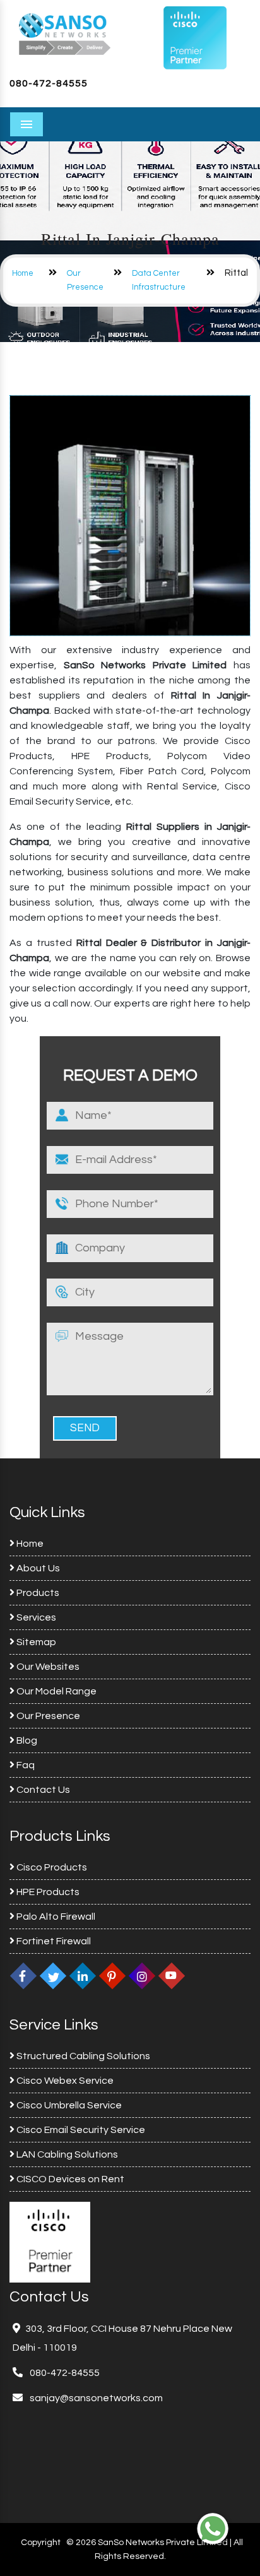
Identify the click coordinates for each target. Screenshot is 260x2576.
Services (35, 1617)
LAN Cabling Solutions (66, 2154)
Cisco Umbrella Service (68, 2105)
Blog (26, 1740)
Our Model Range (56, 1691)
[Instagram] (142, 1976)
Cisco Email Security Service (80, 2130)
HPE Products (47, 1892)
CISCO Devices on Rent (69, 2179)
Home (23, 273)
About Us (37, 1568)
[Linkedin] (83, 1976)
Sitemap (35, 1642)
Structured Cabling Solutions (82, 2056)
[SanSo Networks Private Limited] (65, 33)
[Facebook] (23, 1976)
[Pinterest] (112, 1976)
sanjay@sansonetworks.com (95, 2398)
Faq (25, 1765)
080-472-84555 (49, 83)
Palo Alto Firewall (55, 1917)
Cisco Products (51, 1867)
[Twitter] (53, 1976)
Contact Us (42, 1790)
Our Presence (47, 1716)
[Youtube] (172, 1976)
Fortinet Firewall (53, 1941)
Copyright (41, 2543)
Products (37, 1593)
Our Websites (47, 1667)
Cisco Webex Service (64, 2081)
